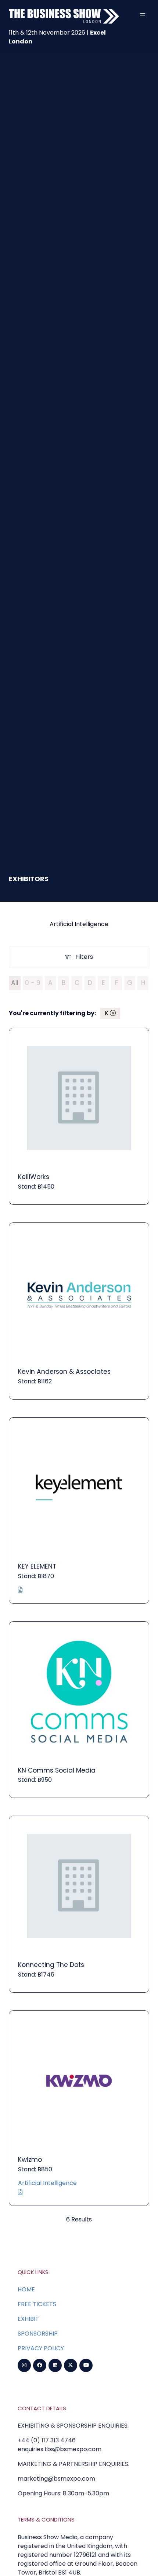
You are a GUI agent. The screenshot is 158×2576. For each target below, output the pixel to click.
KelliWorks (34, 1177)
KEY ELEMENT (37, 1566)
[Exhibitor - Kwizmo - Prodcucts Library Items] (20, 2192)
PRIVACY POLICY (41, 2348)
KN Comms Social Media (57, 1770)
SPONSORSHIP (38, 2334)
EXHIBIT (28, 2319)
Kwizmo (30, 2160)
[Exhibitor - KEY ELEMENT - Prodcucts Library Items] (20, 1590)
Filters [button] (86, 958)
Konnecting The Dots (51, 1965)
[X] (71, 2365)
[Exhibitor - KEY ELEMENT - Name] (79, 1510)
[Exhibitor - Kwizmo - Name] (79, 2108)
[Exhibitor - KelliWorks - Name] (79, 1116)
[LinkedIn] (55, 2365)
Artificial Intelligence (47, 2183)
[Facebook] (40, 2365)
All (15, 983)
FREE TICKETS (37, 2304)
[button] (143, 15)
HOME (26, 2289)
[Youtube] (86, 2365)
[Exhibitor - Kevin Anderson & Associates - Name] (79, 1311)
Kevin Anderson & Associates (64, 1372)
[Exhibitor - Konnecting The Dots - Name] (79, 1904)
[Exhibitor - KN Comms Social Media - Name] (79, 1710)
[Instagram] (24, 2365)
